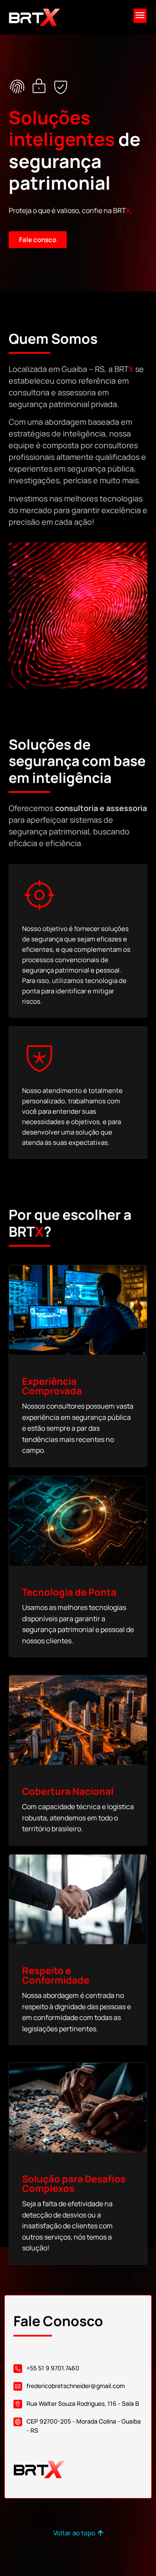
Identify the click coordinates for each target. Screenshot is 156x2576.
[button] (140, 16)
